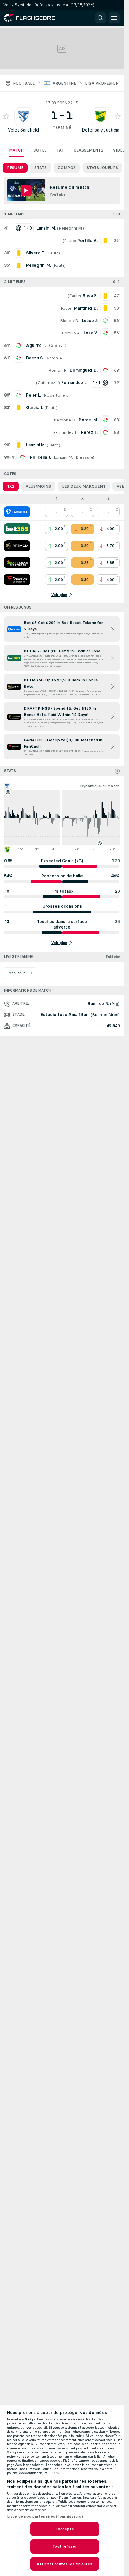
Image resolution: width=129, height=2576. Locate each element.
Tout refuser (64, 2546)
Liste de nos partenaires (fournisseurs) (45, 2516)
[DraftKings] (17, 563)
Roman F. (57, 370)
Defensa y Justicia (100, 130)
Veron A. (55, 358)
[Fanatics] (17, 580)
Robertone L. (57, 395)
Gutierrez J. (48, 383)
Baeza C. (35, 358)
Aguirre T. (36, 346)
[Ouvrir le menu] (114, 18)
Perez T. (89, 432)
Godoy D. (58, 346)
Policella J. (40, 457)
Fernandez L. (66, 432)
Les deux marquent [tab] (84, 486)
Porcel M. (88, 420)
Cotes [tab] (40, 150)
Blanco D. (69, 321)
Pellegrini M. (71, 228)
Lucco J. (90, 321)
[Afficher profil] (23, 116)
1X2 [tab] (11, 486)
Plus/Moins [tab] (38, 486)
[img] (117, 771)
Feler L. (34, 395)
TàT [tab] (60, 150)
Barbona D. (65, 420)
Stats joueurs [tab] (102, 168)
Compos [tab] (67, 168)
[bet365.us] (17, 529)
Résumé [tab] (15, 168)
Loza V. (91, 333)
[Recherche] (100, 18)
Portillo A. (71, 333)
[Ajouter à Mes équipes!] (6, 116)
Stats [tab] (41, 168)
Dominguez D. (84, 370)
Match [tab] (16, 150)
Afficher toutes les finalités (64, 2564)
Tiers (55, 2473)
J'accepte (64, 2529)
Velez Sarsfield (23, 130)
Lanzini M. (63, 457)
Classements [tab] (88, 150)
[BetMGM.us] (17, 546)
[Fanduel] (17, 512)
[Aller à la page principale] (34, 18)
